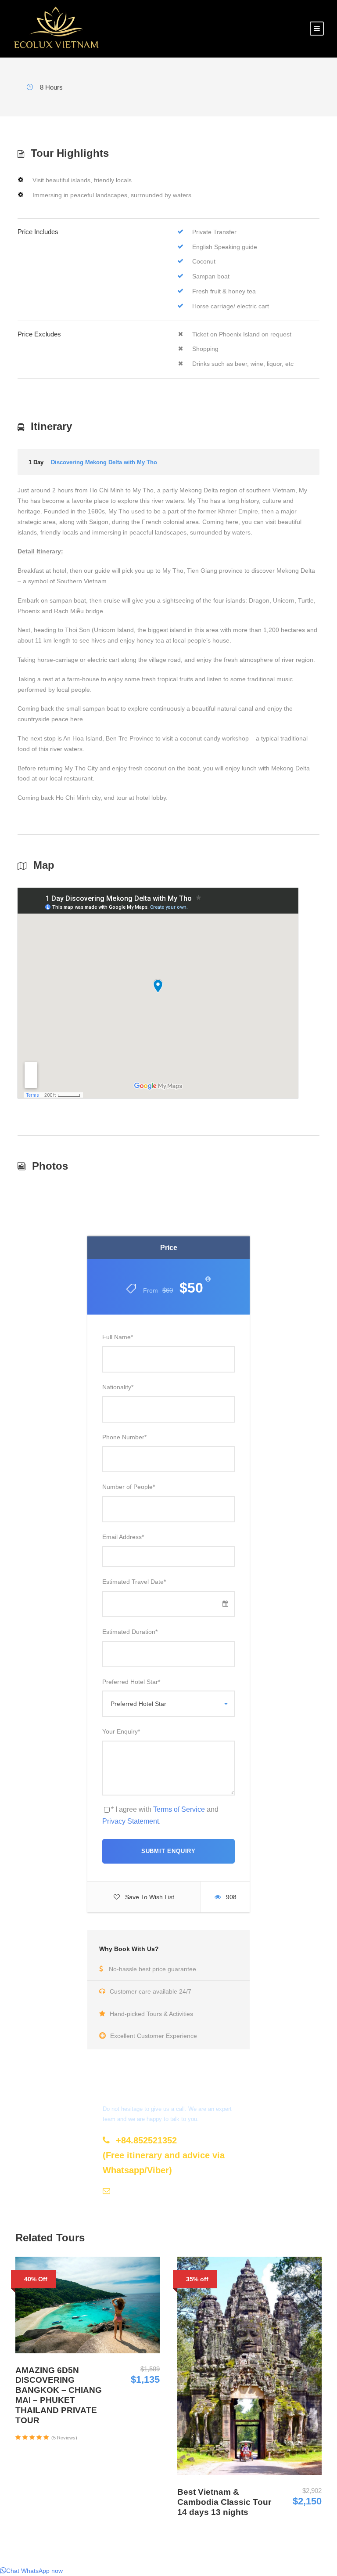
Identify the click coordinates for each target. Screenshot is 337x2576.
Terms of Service (179, 1809)
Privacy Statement (131, 1821)
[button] (31, 2571)
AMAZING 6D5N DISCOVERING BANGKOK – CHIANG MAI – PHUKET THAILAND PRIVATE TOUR (59, 2395)
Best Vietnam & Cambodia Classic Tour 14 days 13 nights (224, 2502)
